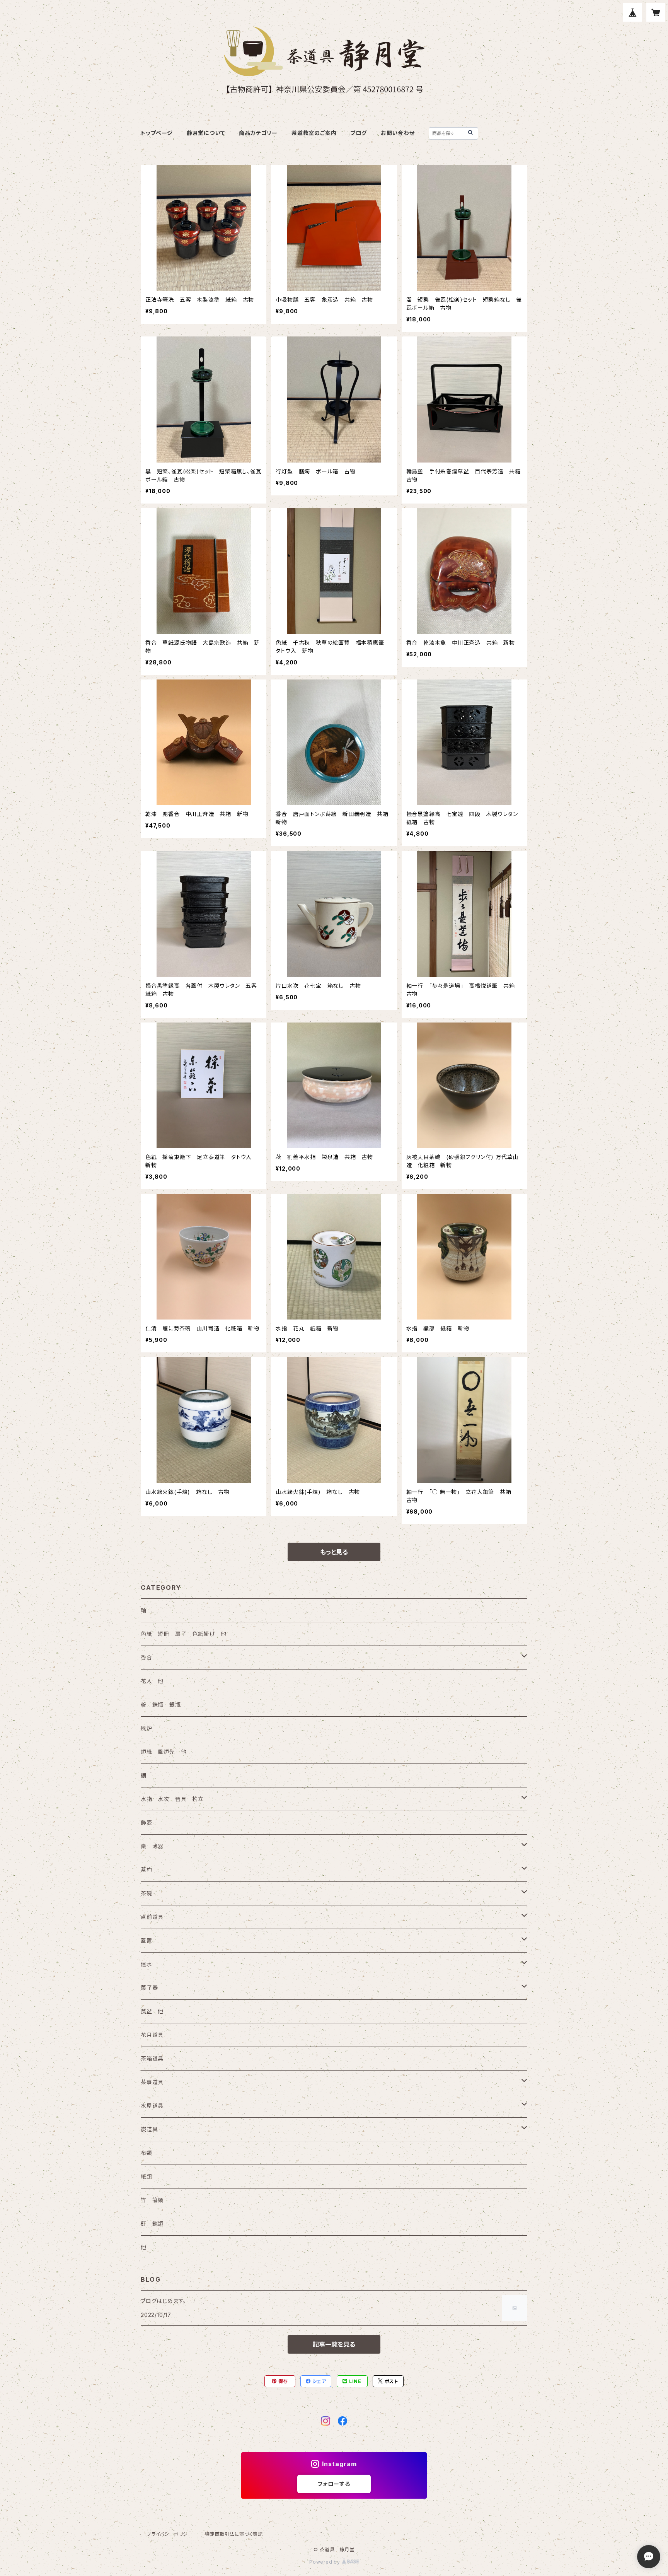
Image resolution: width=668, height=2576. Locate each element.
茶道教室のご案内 (314, 133)
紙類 (147, 2176)
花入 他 (152, 1681)
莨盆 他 (152, 2011)
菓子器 (149, 1988)
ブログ (358, 133)
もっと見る (334, 1552)
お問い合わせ (398, 133)
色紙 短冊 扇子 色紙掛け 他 (184, 1634)
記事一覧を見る (334, 2344)
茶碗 (147, 1893)
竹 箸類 (152, 2200)
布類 (147, 2153)
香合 (147, 1657)
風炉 (147, 1728)
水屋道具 (152, 2106)
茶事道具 (152, 2082)
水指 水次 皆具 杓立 (172, 1799)
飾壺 (147, 1822)
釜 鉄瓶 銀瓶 (161, 1705)
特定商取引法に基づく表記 (234, 2534)
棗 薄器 (152, 1846)
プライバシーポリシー (170, 2534)
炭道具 (149, 2129)
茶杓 (147, 1870)
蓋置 (147, 1940)
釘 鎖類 (152, 2223)
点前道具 (152, 1917)
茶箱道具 (152, 2058)
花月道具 (152, 2035)
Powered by (325, 2562)
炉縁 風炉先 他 (164, 1752)
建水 (147, 1964)
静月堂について (206, 133)
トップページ (157, 133)
